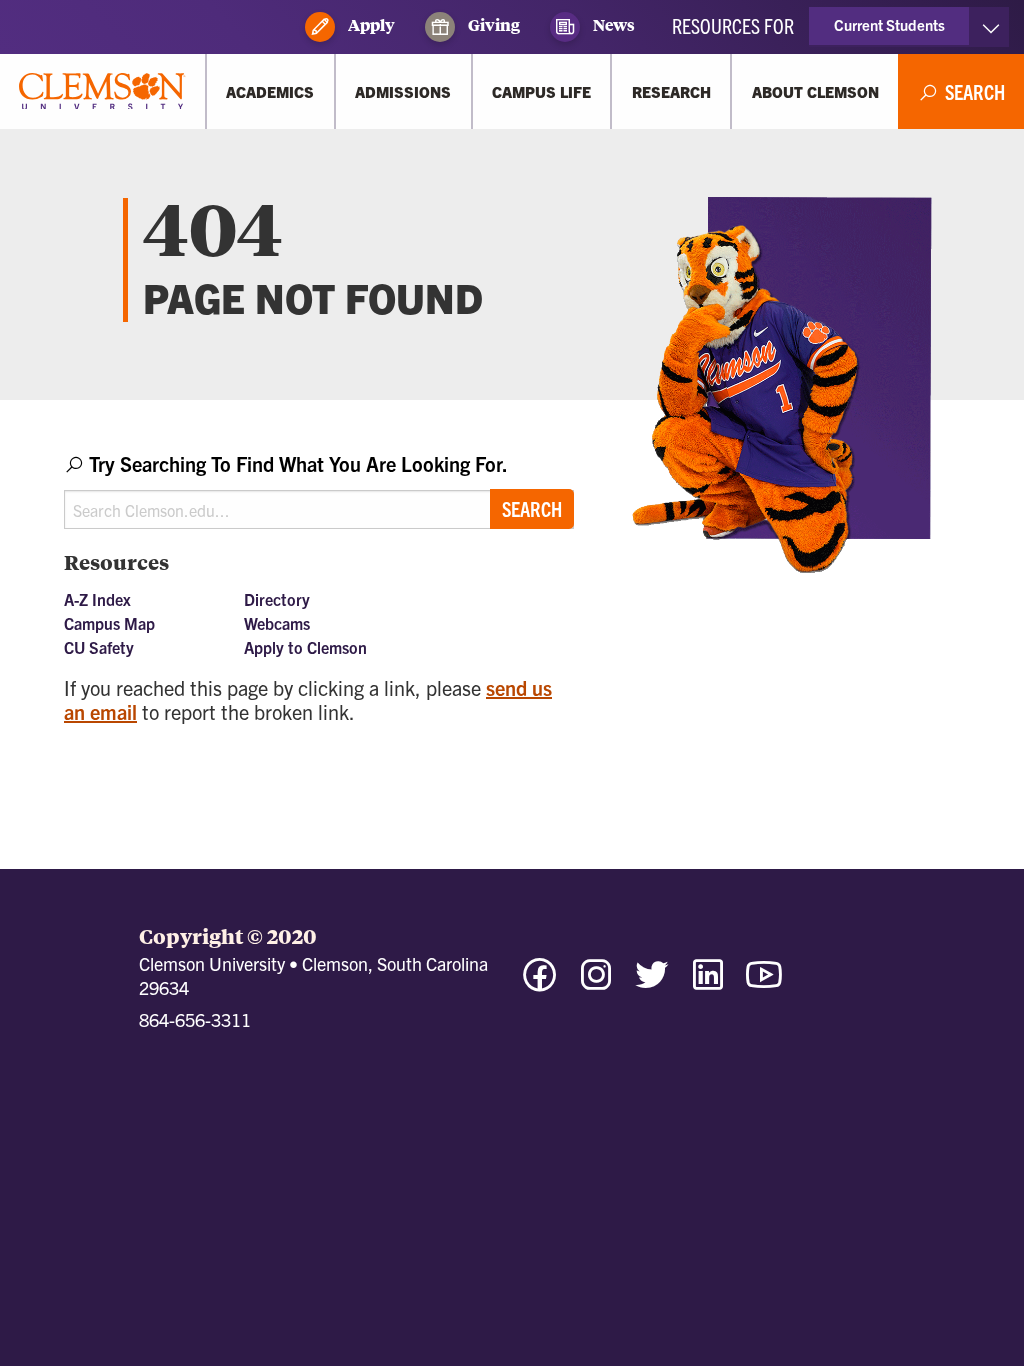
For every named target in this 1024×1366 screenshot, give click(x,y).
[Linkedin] (708, 983)
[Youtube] (764, 983)
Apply (370, 24)
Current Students (889, 24)
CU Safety (99, 647)
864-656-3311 (195, 1019)
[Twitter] (652, 983)
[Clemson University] (102, 92)
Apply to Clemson (305, 647)
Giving (492, 24)
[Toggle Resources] (990, 27)
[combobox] (319, 489)
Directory (277, 599)
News (612, 24)
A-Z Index (97, 599)
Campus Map (109, 623)
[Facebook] (540, 983)
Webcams (277, 623)
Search (532, 508)
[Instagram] (596, 983)
